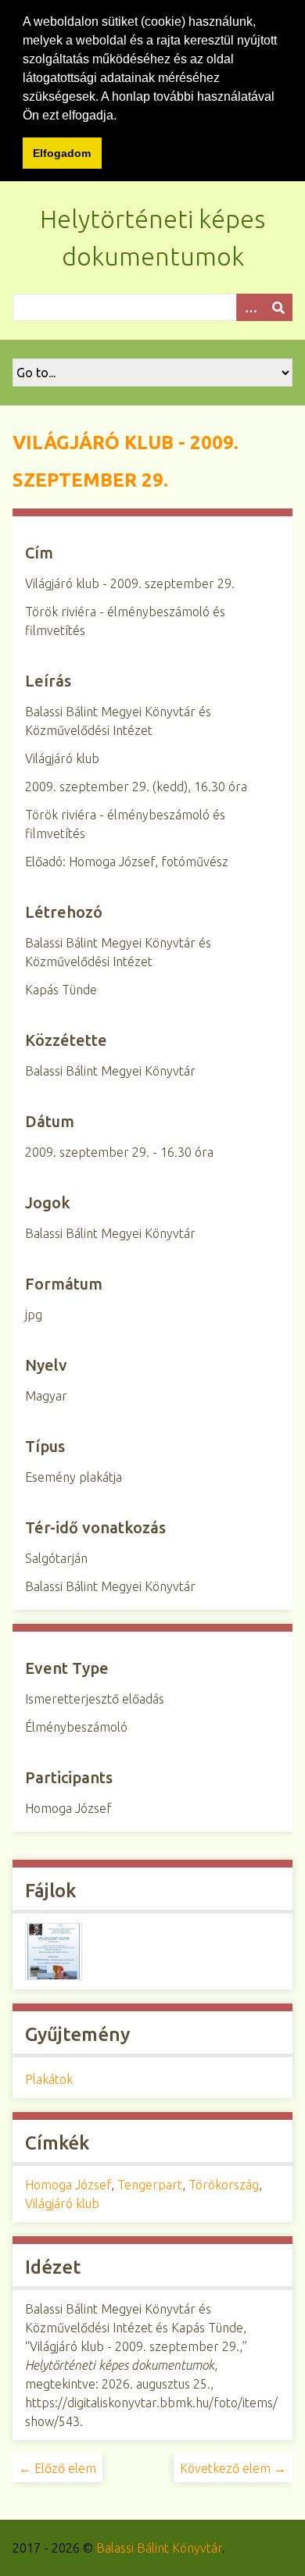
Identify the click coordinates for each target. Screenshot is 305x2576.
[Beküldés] (278, 307)
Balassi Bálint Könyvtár (159, 2548)
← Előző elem (57, 2468)
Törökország (224, 2185)
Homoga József (68, 2185)
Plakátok (49, 2079)
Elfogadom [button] (62, 153)
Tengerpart (150, 2185)
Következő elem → (233, 2468)
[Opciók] (250, 307)
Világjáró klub (62, 2203)
